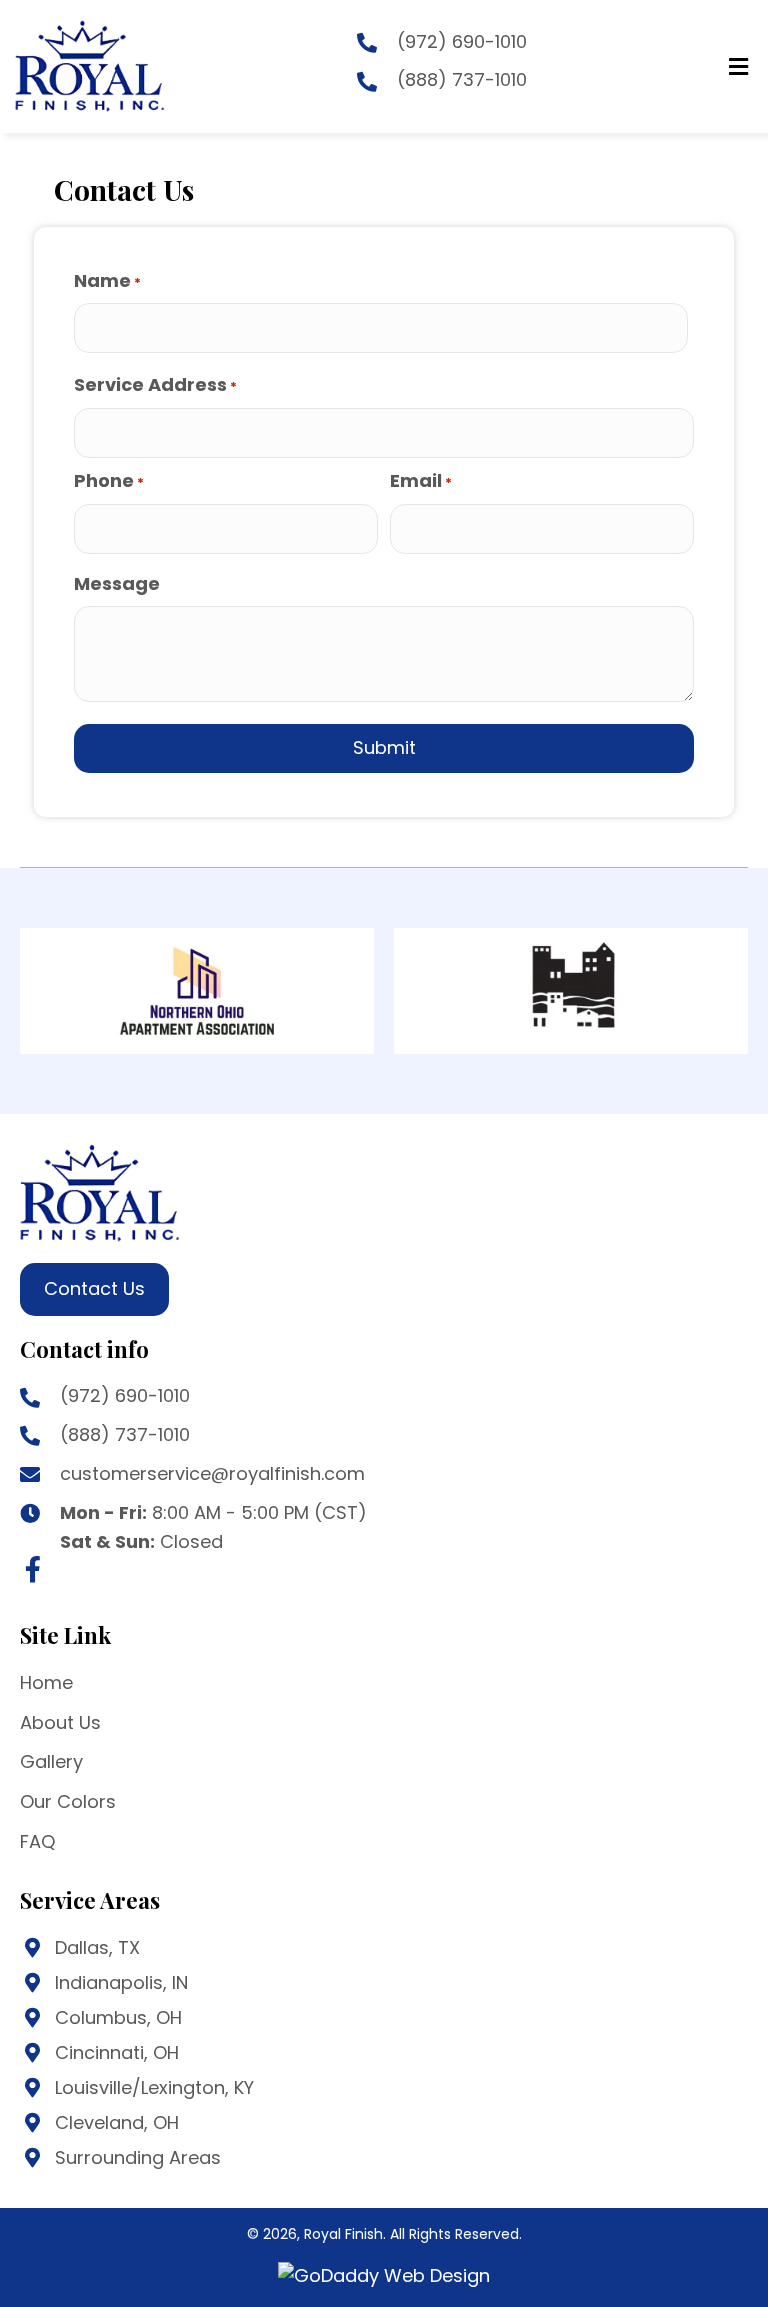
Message (117, 583)
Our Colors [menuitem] (68, 1801)
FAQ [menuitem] (37, 1841)
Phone (109, 480)
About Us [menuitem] (60, 1722)
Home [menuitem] (46, 1682)
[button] (33, 1569)
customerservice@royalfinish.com (212, 1473)
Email (421, 480)
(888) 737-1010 (462, 79)
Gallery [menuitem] (51, 1761)
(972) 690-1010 (462, 41)
